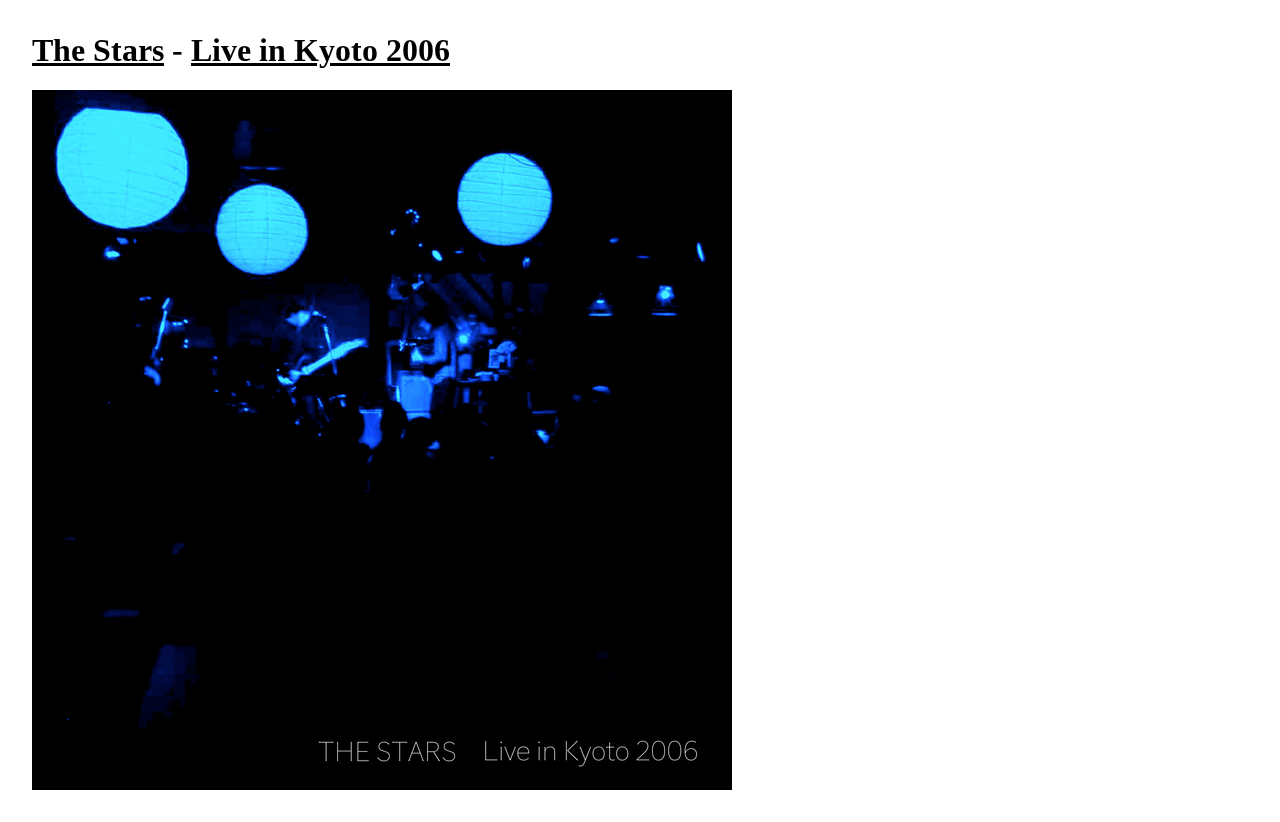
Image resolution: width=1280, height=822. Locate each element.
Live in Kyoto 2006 (320, 50)
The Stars (98, 50)
